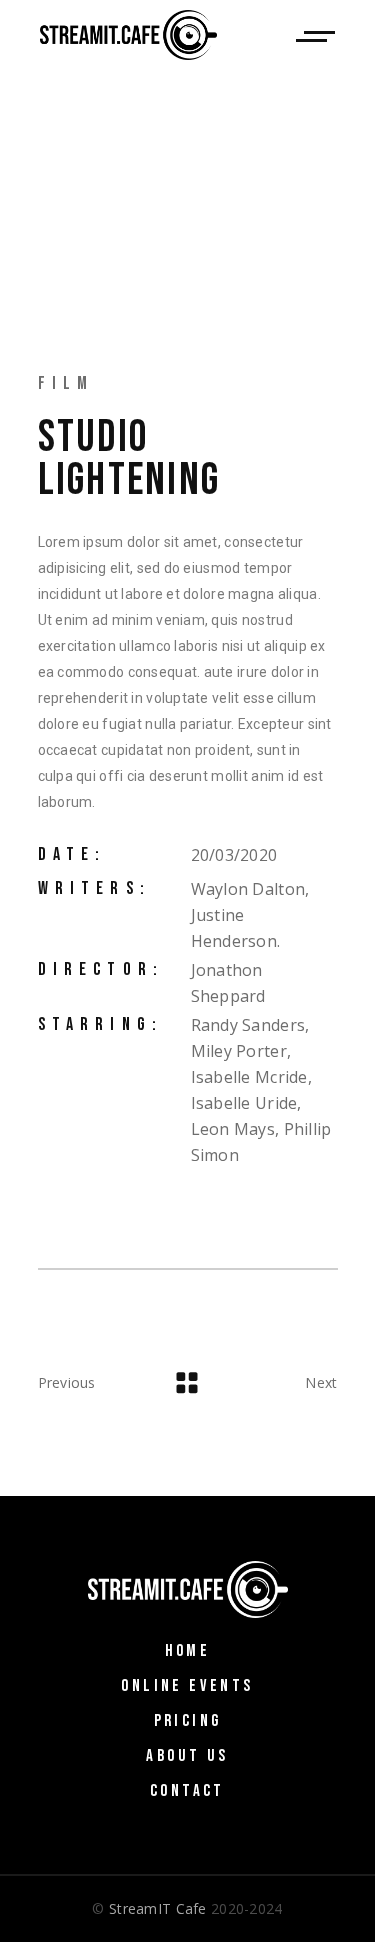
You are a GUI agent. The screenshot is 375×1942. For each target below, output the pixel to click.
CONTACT (187, 1791)
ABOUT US (187, 1756)
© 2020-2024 (187, 1908)
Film (66, 383)
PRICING (188, 1721)
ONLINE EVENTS (187, 1686)
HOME (188, 1651)
